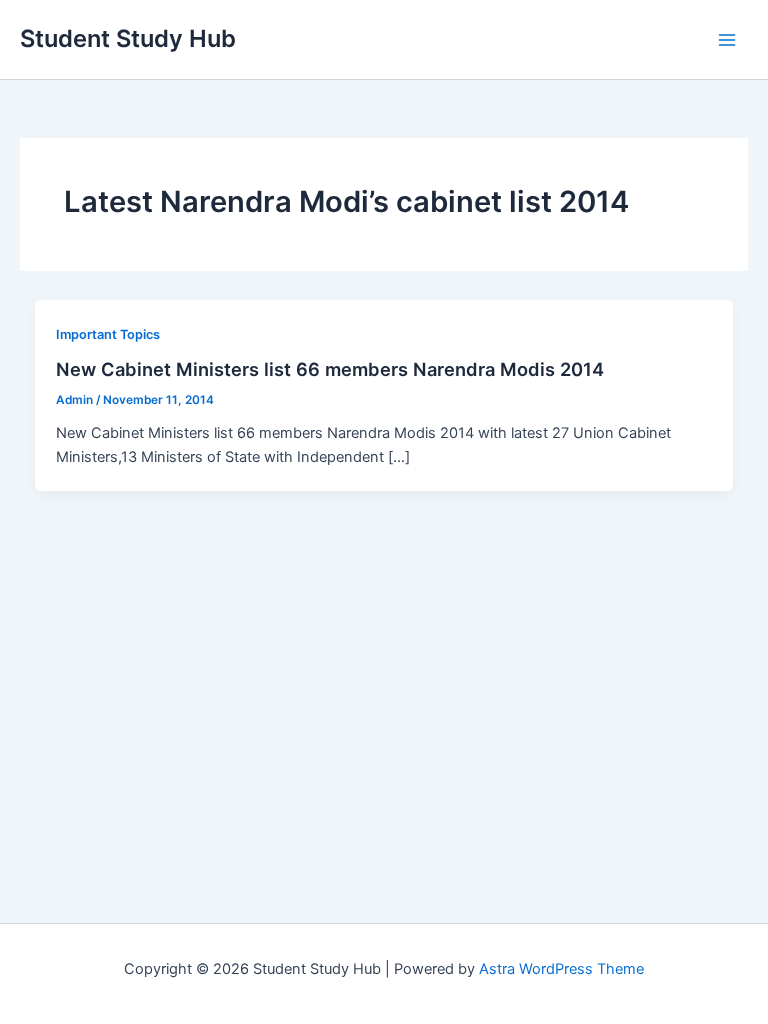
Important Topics (108, 334)
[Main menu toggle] (727, 40)
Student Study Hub (128, 38)
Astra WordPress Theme (561, 969)
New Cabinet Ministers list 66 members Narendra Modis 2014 (330, 369)
